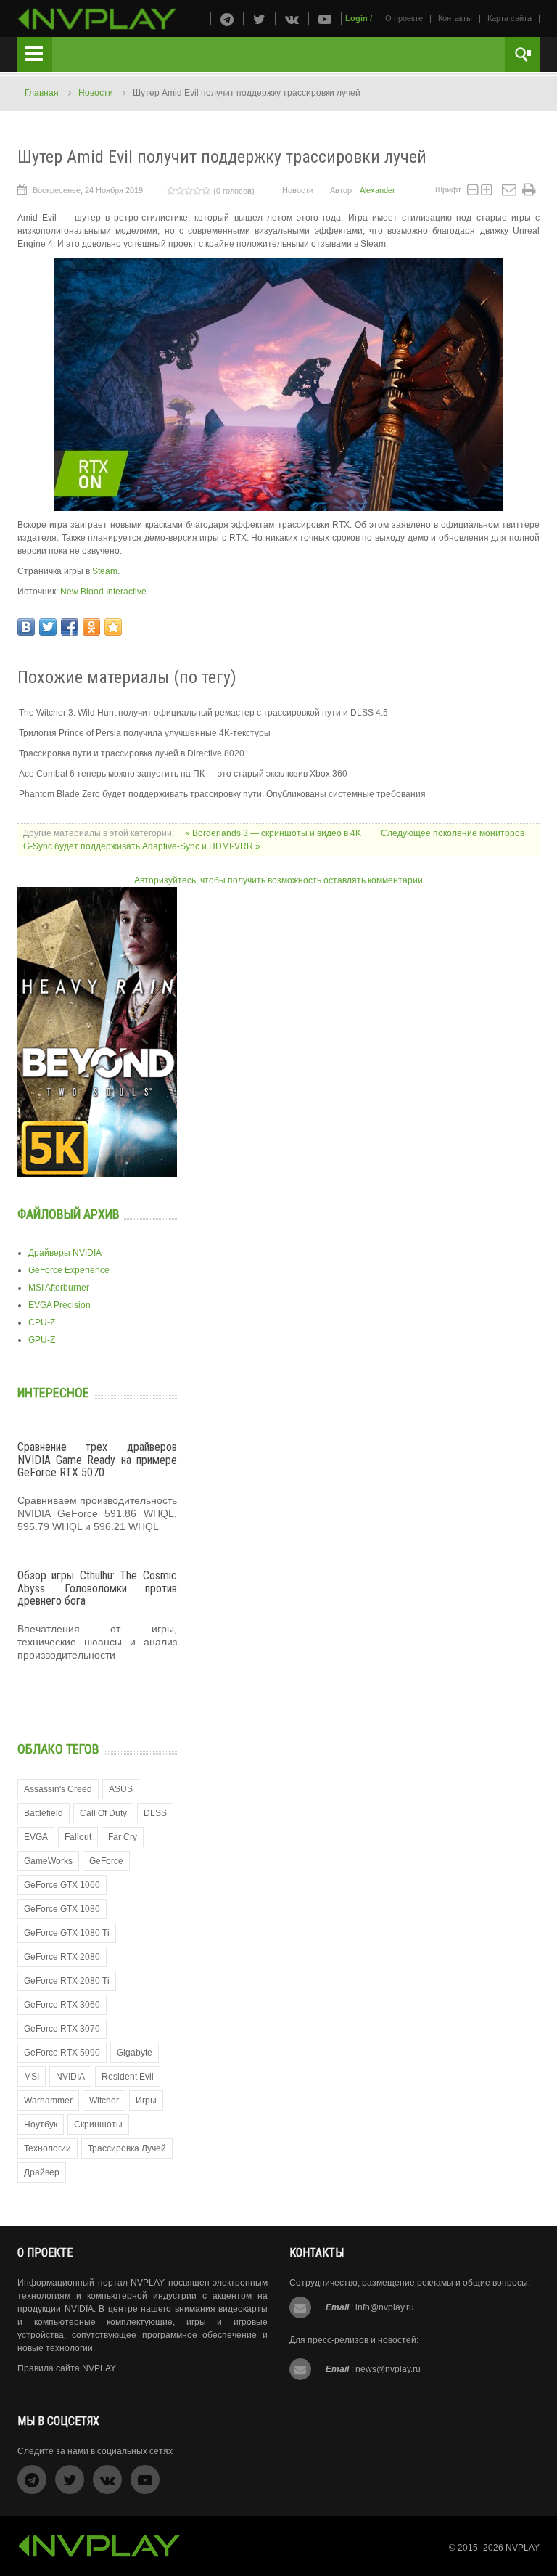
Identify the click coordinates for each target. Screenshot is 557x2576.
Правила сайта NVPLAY (67, 2368)
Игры (146, 2101)
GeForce (106, 1861)
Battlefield (44, 1813)
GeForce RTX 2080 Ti (67, 1981)
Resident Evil (128, 2077)
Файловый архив (69, 1214)
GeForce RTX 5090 (62, 2053)
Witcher (104, 2101)
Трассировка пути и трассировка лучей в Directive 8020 (132, 753)
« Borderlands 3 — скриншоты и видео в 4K (274, 833)
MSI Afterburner (59, 1288)
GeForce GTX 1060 (62, 1885)
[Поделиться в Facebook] (70, 627)
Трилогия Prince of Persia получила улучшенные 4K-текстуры (145, 733)
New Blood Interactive (103, 592)
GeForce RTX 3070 (62, 2029)
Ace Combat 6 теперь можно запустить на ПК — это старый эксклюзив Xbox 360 (183, 774)
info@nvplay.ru (385, 2307)
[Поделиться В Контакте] (26, 627)
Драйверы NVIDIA (65, 1253)
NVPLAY (523, 2548)
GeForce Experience (69, 1270)
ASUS (121, 1789)
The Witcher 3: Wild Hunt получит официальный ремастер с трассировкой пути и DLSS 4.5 (203, 713)
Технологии (48, 2148)
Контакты (455, 18)
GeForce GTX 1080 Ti (67, 1933)
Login (356, 18)
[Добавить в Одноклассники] (91, 627)
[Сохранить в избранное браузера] (113, 627)
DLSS (155, 1813)
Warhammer (48, 2101)
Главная (42, 93)
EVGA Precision (59, 1305)
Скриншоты (98, 2125)
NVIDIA (70, 2077)
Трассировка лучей (127, 2148)
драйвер (42, 2172)
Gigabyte (135, 2053)
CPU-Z (42, 1322)
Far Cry (123, 1837)
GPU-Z (42, 1340)
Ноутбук (41, 2125)
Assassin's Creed (58, 1789)
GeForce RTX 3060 (62, 2005)
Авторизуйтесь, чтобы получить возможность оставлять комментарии (278, 880)
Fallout (78, 1837)
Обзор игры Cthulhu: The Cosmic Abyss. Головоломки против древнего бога (97, 1588)
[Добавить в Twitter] (48, 627)
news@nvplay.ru (388, 2369)
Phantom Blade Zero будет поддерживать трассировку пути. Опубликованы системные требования (222, 794)
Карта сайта (509, 18)
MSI (32, 2077)
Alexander (377, 190)
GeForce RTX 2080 (62, 1957)
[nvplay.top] (97, 19)
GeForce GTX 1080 (62, 1909)
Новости (96, 93)
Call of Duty (103, 1813)
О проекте (404, 18)
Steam (105, 571)
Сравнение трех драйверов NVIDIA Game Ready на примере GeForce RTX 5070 (97, 1460)
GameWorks (48, 1861)
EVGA (36, 1837)
